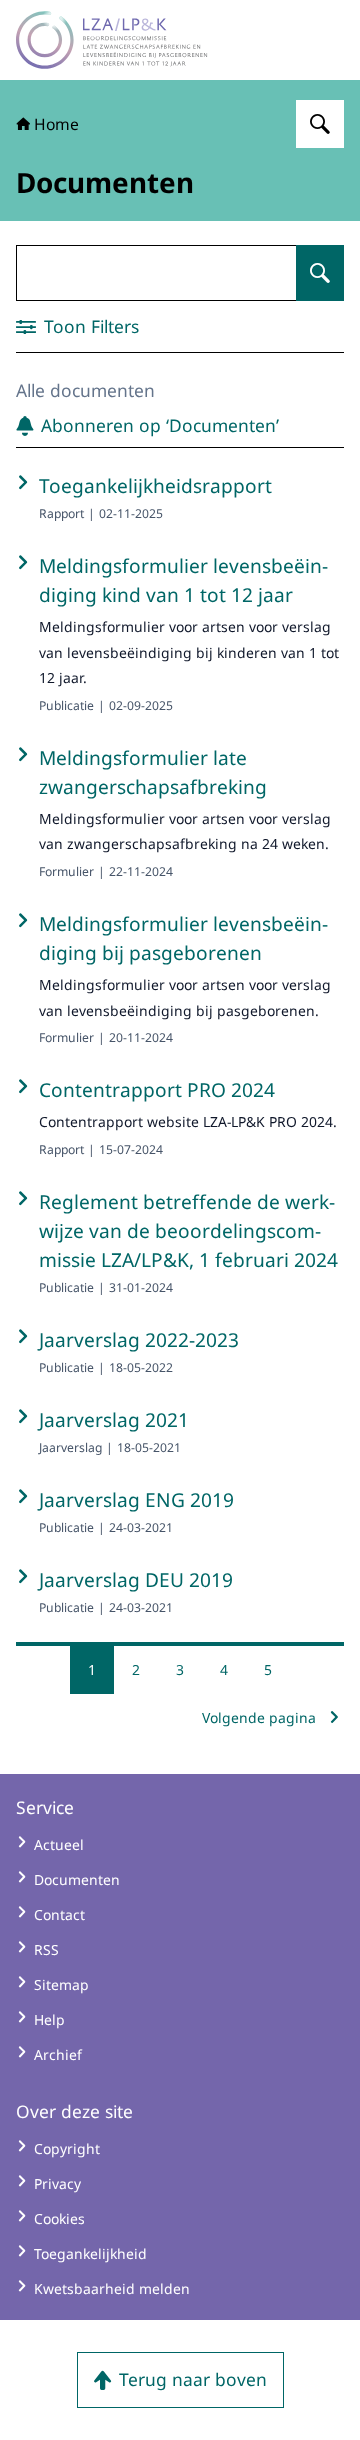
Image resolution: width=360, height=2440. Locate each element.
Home (56, 124)
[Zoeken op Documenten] (320, 273)
